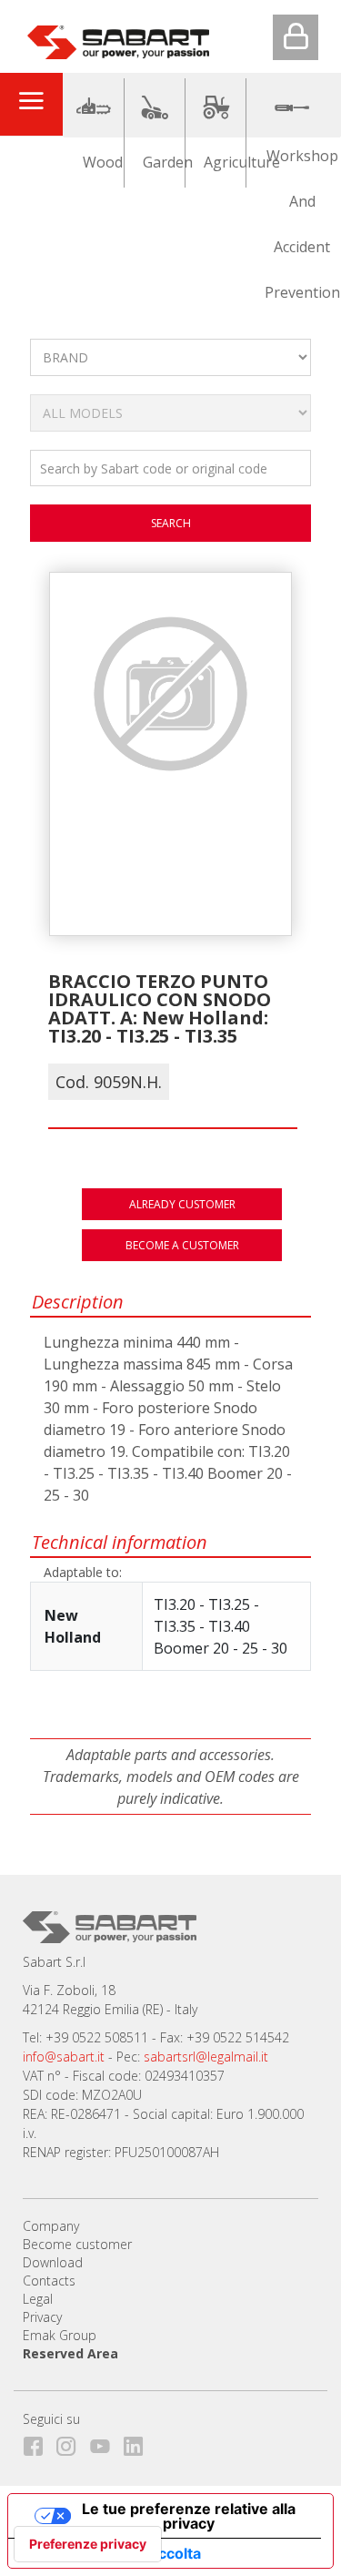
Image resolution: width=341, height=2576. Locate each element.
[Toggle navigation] (31, 104)
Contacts (49, 2281)
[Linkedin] (139, 2443)
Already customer (182, 1204)
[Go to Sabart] (118, 38)
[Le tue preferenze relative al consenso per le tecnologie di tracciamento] (88, 2544)
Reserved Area (70, 2353)
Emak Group (60, 2335)
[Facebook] (38, 2443)
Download (53, 2262)
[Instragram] (71, 2443)
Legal (38, 2299)
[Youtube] (105, 2443)
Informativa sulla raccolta (112, 2553)
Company (51, 2226)
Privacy (42, 2317)
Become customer (77, 2244)
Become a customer (182, 1245)
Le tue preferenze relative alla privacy (189, 2516)
